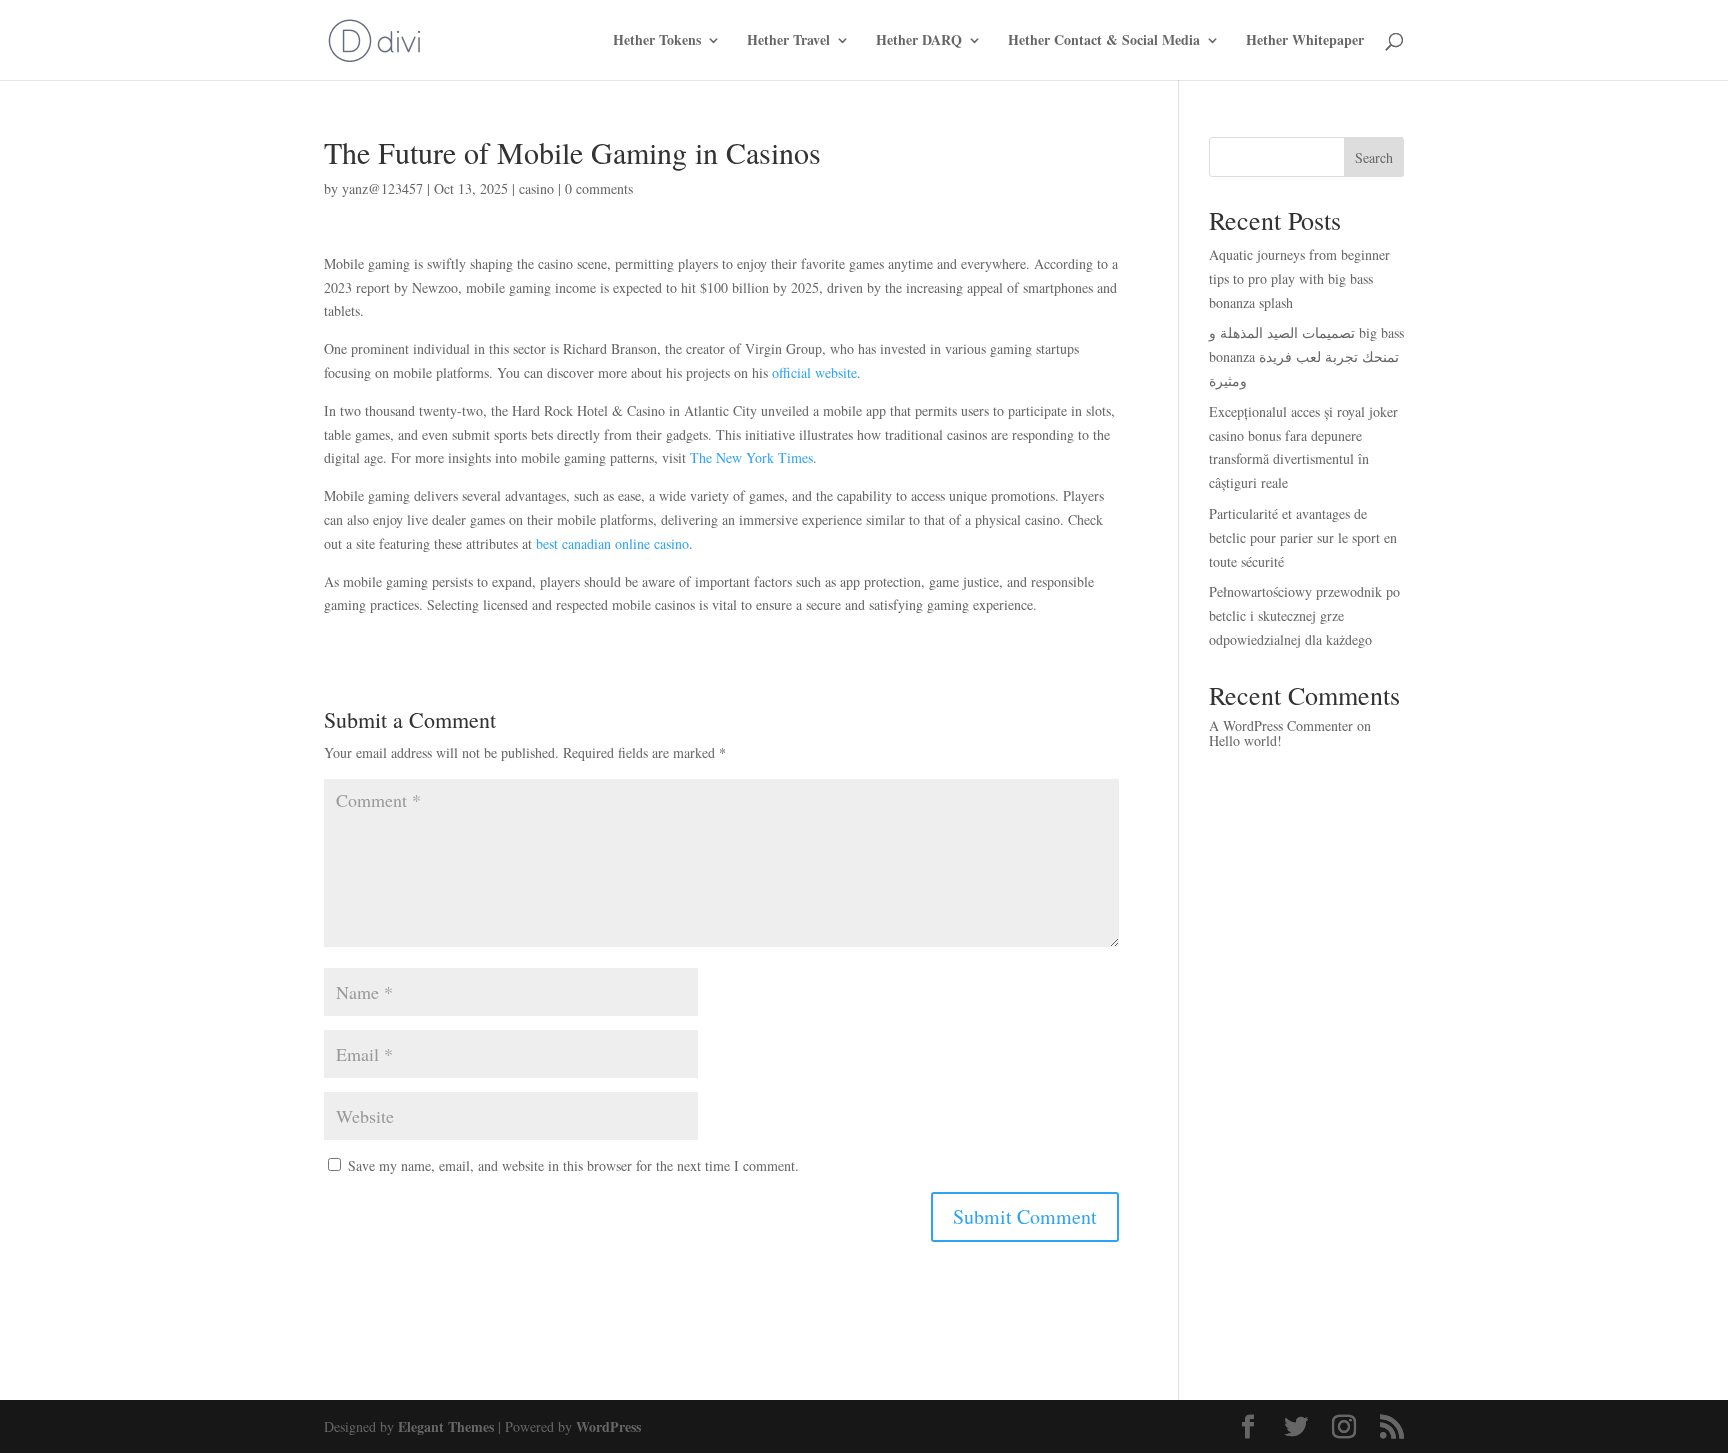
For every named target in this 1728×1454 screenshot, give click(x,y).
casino (536, 188)
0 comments (599, 188)
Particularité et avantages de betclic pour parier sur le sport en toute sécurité (1303, 537)
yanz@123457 (382, 188)
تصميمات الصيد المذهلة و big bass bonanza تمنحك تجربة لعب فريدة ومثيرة (1306, 356)
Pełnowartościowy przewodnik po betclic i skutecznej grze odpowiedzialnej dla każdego (1304, 615)
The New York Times (751, 457)
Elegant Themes (446, 1426)
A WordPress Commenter (1281, 725)
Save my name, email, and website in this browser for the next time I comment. (573, 1165)
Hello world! (1245, 740)
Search (1374, 157)
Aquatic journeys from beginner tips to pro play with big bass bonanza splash (1299, 278)
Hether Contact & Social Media (1104, 41)
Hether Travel (788, 41)
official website (814, 372)
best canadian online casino (612, 543)
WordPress (608, 1426)
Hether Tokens (657, 41)
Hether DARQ (919, 41)
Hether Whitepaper (1305, 41)
